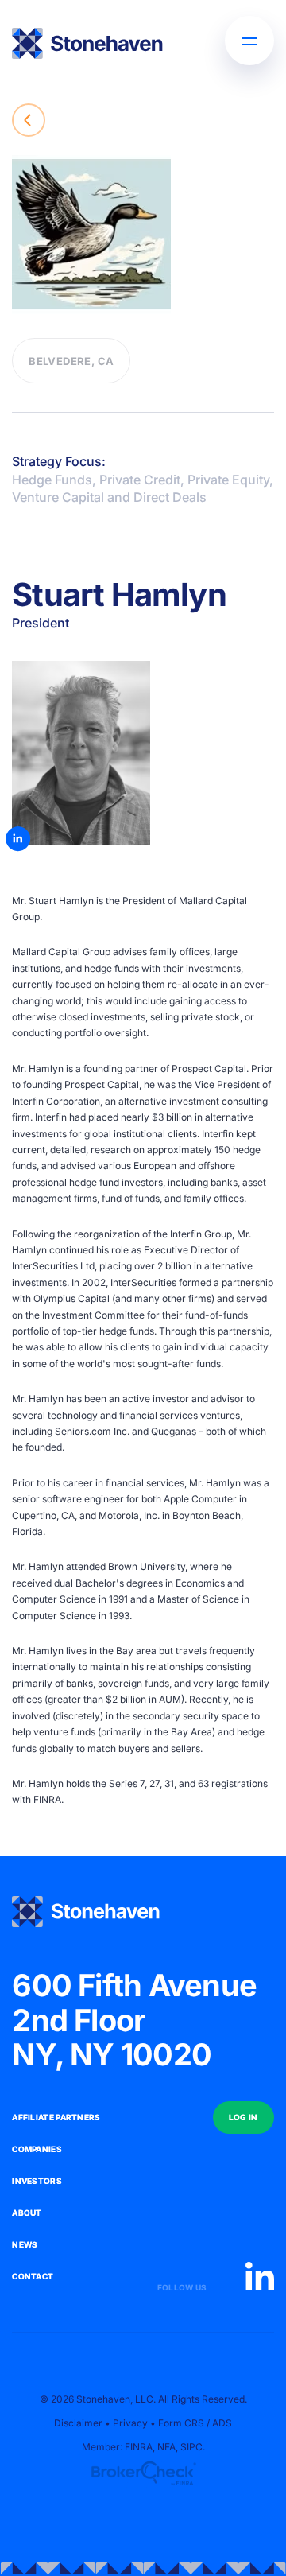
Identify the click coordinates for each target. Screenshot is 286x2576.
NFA (166, 2447)
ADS (222, 2423)
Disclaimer (78, 2423)
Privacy (130, 2423)
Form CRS (181, 2423)
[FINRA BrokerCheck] (143, 2473)
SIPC (191, 2447)
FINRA (47, 1799)
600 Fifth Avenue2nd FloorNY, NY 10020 (134, 2020)
